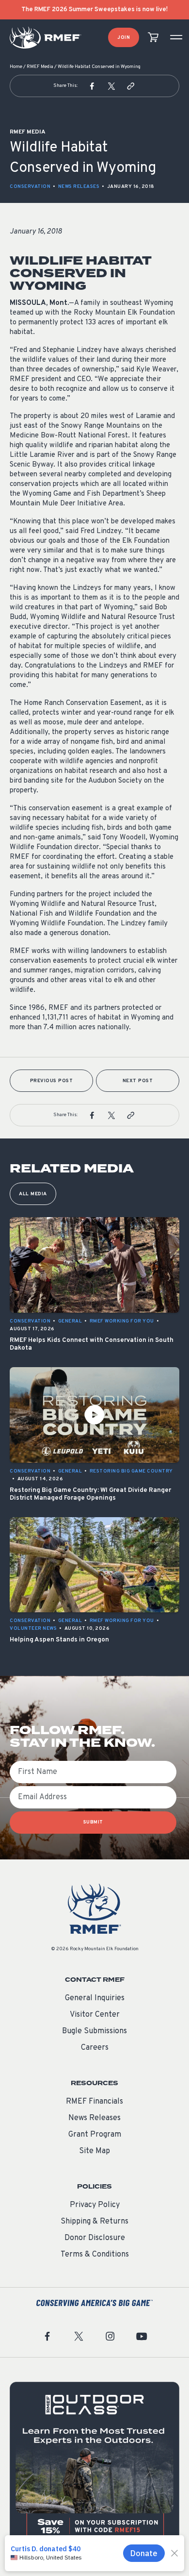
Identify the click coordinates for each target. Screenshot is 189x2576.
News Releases (79, 187)
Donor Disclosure (95, 2238)
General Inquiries (95, 1998)
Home (16, 67)
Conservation (30, 187)
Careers (95, 2048)
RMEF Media (40, 67)
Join (124, 38)
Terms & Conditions (95, 2255)
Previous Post (52, 1081)
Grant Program (95, 2135)
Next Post (138, 1081)
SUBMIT (93, 1822)
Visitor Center (95, 2015)
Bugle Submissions (94, 2031)
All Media (33, 1194)
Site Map (94, 2151)
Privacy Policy (95, 2205)
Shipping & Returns (94, 2222)
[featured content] (94, 2467)
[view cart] (153, 38)
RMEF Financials (94, 2102)
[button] (92, 86)
